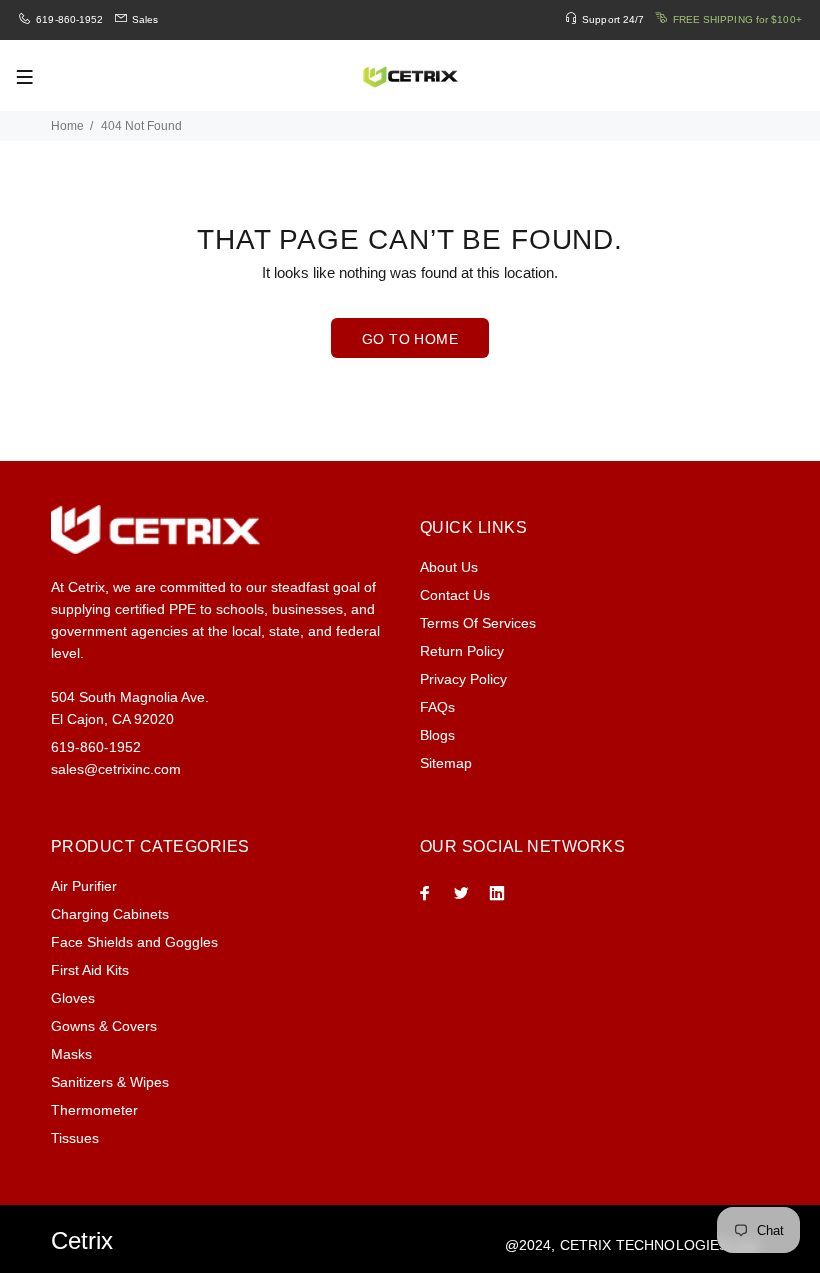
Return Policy (462, 651)
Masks (71, 1054)
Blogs (437, 735)
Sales (145, 19)
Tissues (75, 1138)
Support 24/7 (613, 19)
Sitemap (446, 763)
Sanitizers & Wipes (110, 1082)
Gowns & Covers (104, 1026)
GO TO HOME (410, 339)
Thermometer (94, 1110)
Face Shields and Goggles (134, 942)
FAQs (437, 707)
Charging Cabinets (110, 914)
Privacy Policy (463, 679)
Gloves (73, 998)
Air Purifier (84, 886)
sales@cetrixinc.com (116, 769)
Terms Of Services (478, 623)
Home (67, 126)
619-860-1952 (69, 19)
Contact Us (455, 595)
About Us (449, 567)
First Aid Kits (90, 970)
